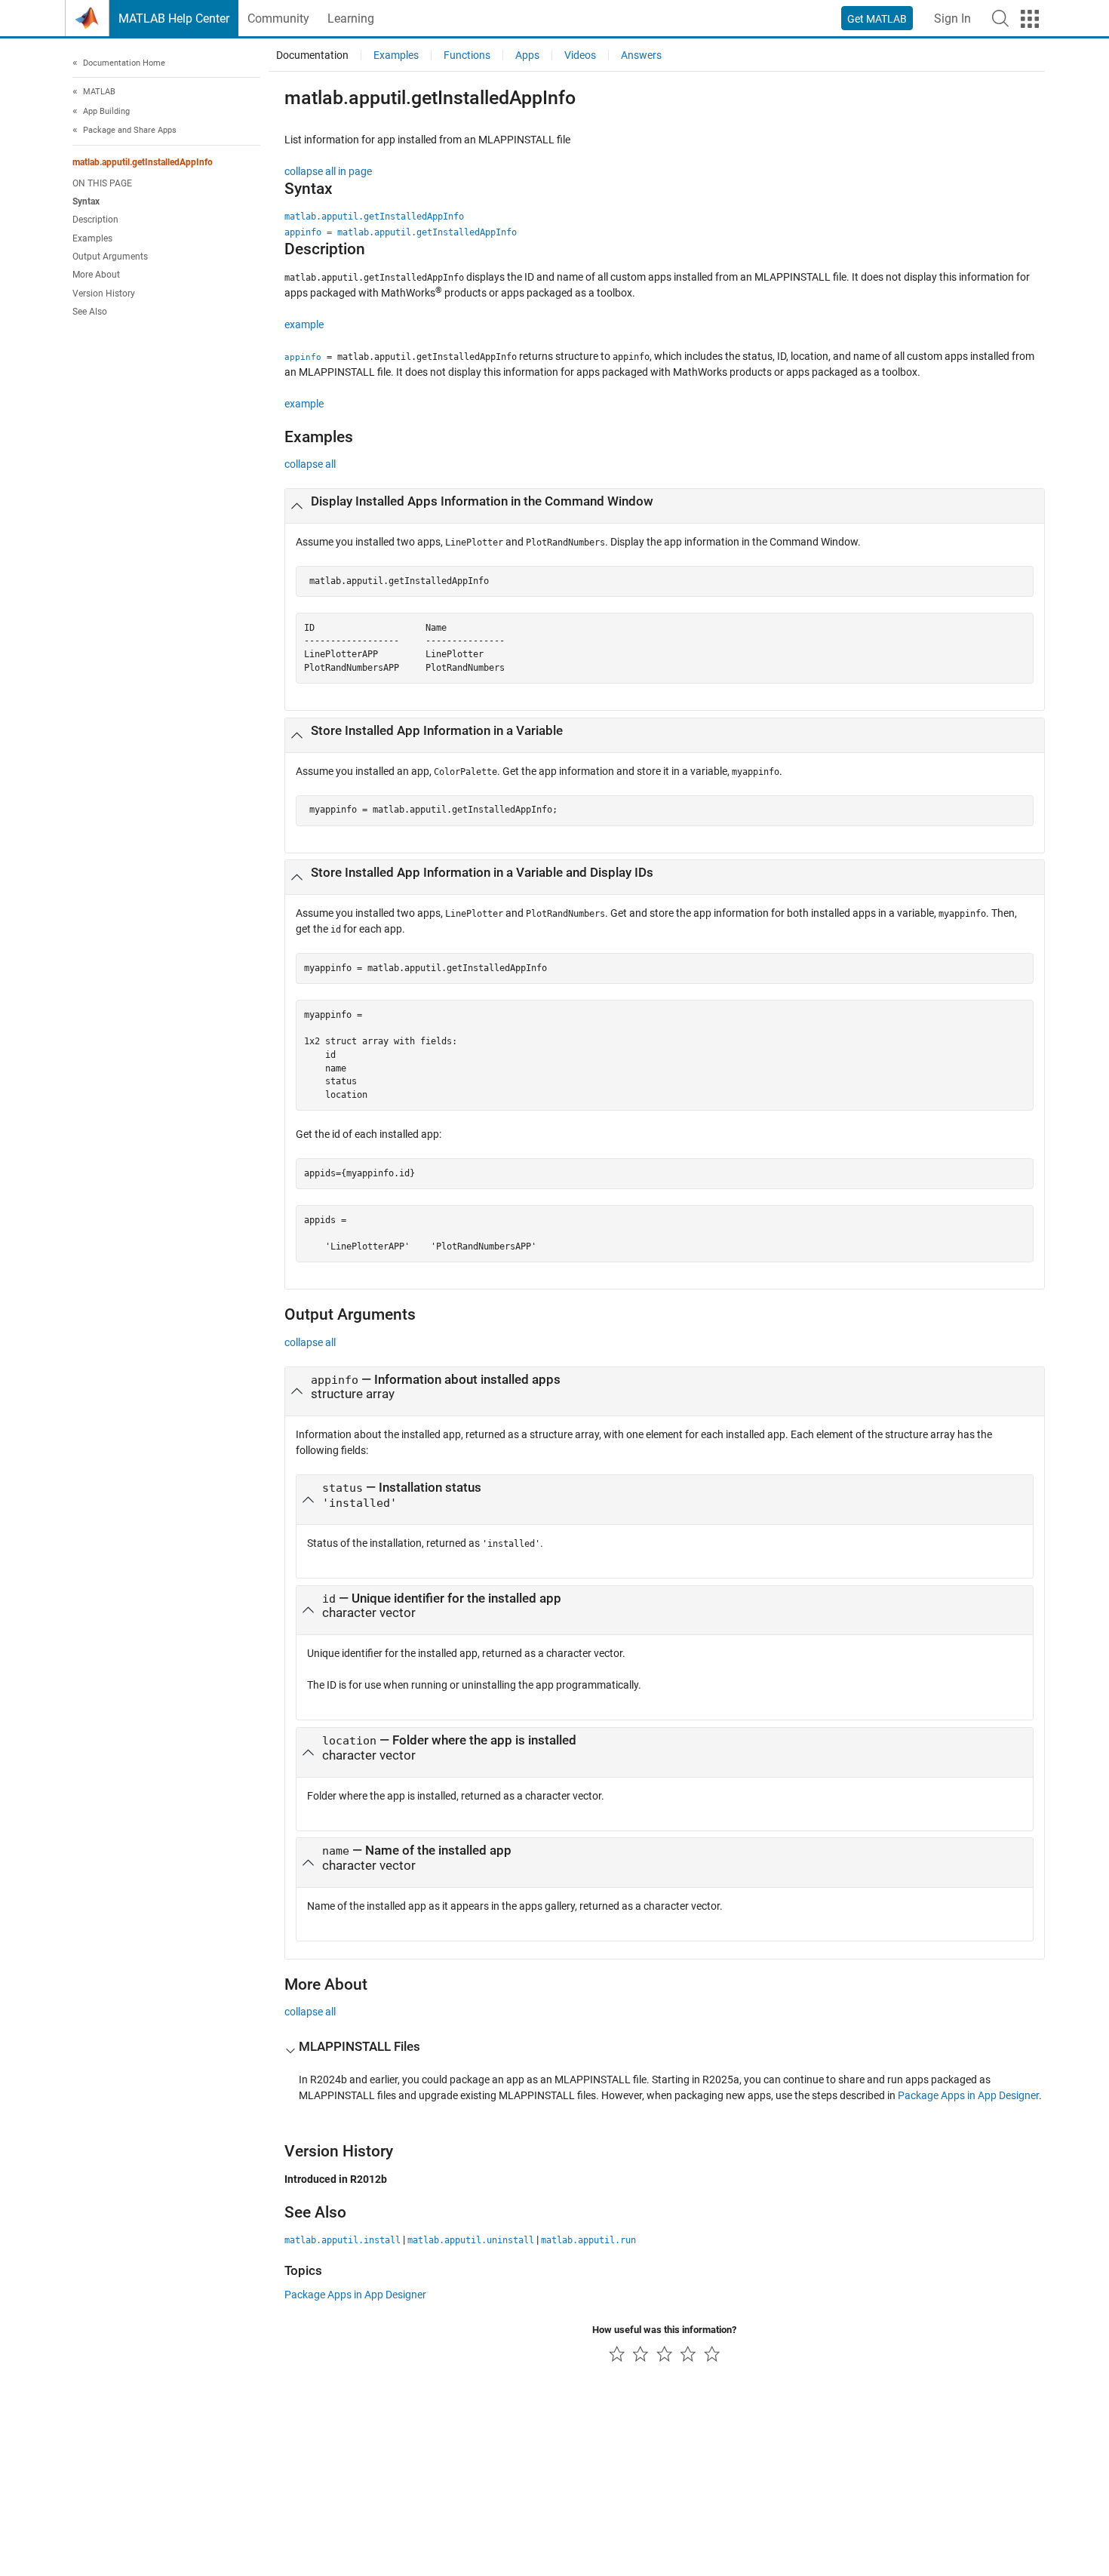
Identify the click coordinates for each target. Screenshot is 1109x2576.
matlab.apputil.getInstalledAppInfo (143, 162)
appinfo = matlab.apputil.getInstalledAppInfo (401, 232)
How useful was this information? (664, 2330)
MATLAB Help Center (174, 18)
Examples (92, 238)
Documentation (312, 55)
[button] (1000, 18)
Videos (580, 55)
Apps (527, 55)
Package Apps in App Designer (968, 2095)
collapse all (310, 464)
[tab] (665, 506)
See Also (90, 312)
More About (96, 275)
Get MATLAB (877, 19)
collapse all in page (328, 171)
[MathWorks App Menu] (1030, 19)
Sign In (952, 18)
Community (278, 18)
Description (95, 220)
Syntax (86, 202)
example (304, 324)
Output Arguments (110, 257)
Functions (467, 55)
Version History (104, 294)
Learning (351, 18)
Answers (641, 55)
